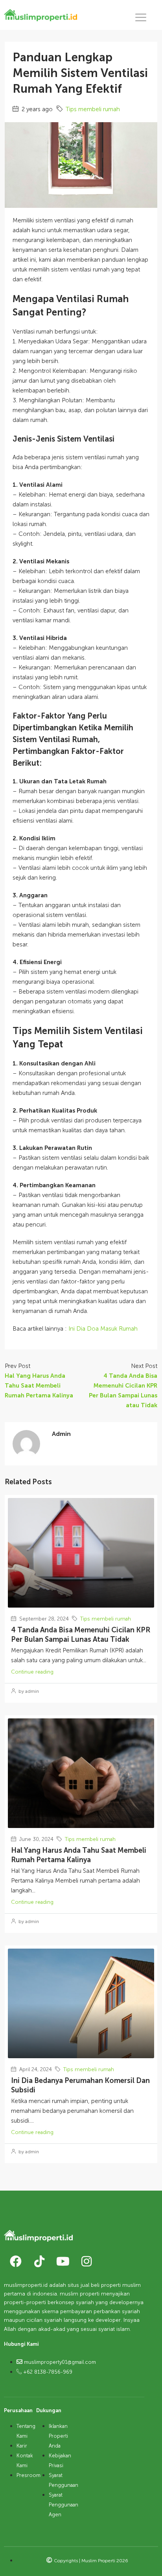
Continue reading (32, 1672)
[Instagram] (87, 2261)
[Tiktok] (39, 2261)
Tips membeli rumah (93, 109)
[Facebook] (16, 2261)
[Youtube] (63, 2261)
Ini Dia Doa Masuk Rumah (103, 1329)
